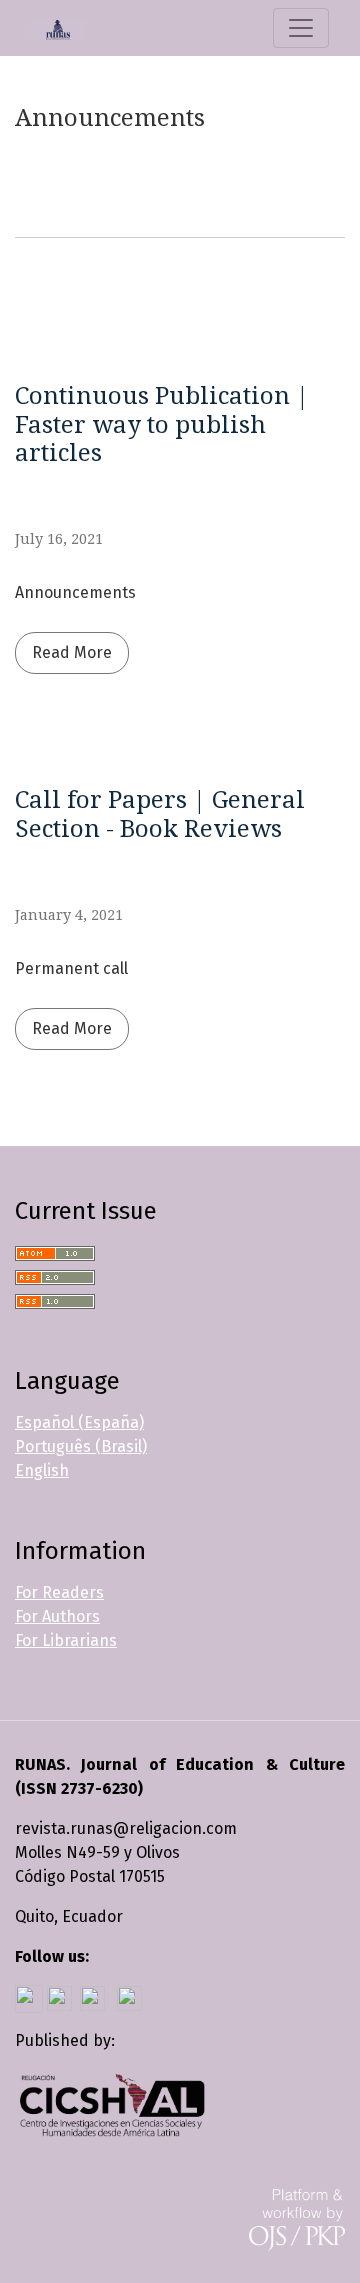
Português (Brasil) (81, 1446)
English (42, 1470)
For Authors (57, 1616)
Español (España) (79, 1422)
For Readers (59, 1592)
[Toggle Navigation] (301, 28)
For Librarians (66, 1640)
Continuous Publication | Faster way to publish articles (162, 425)
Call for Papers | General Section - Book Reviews (160, 814)
